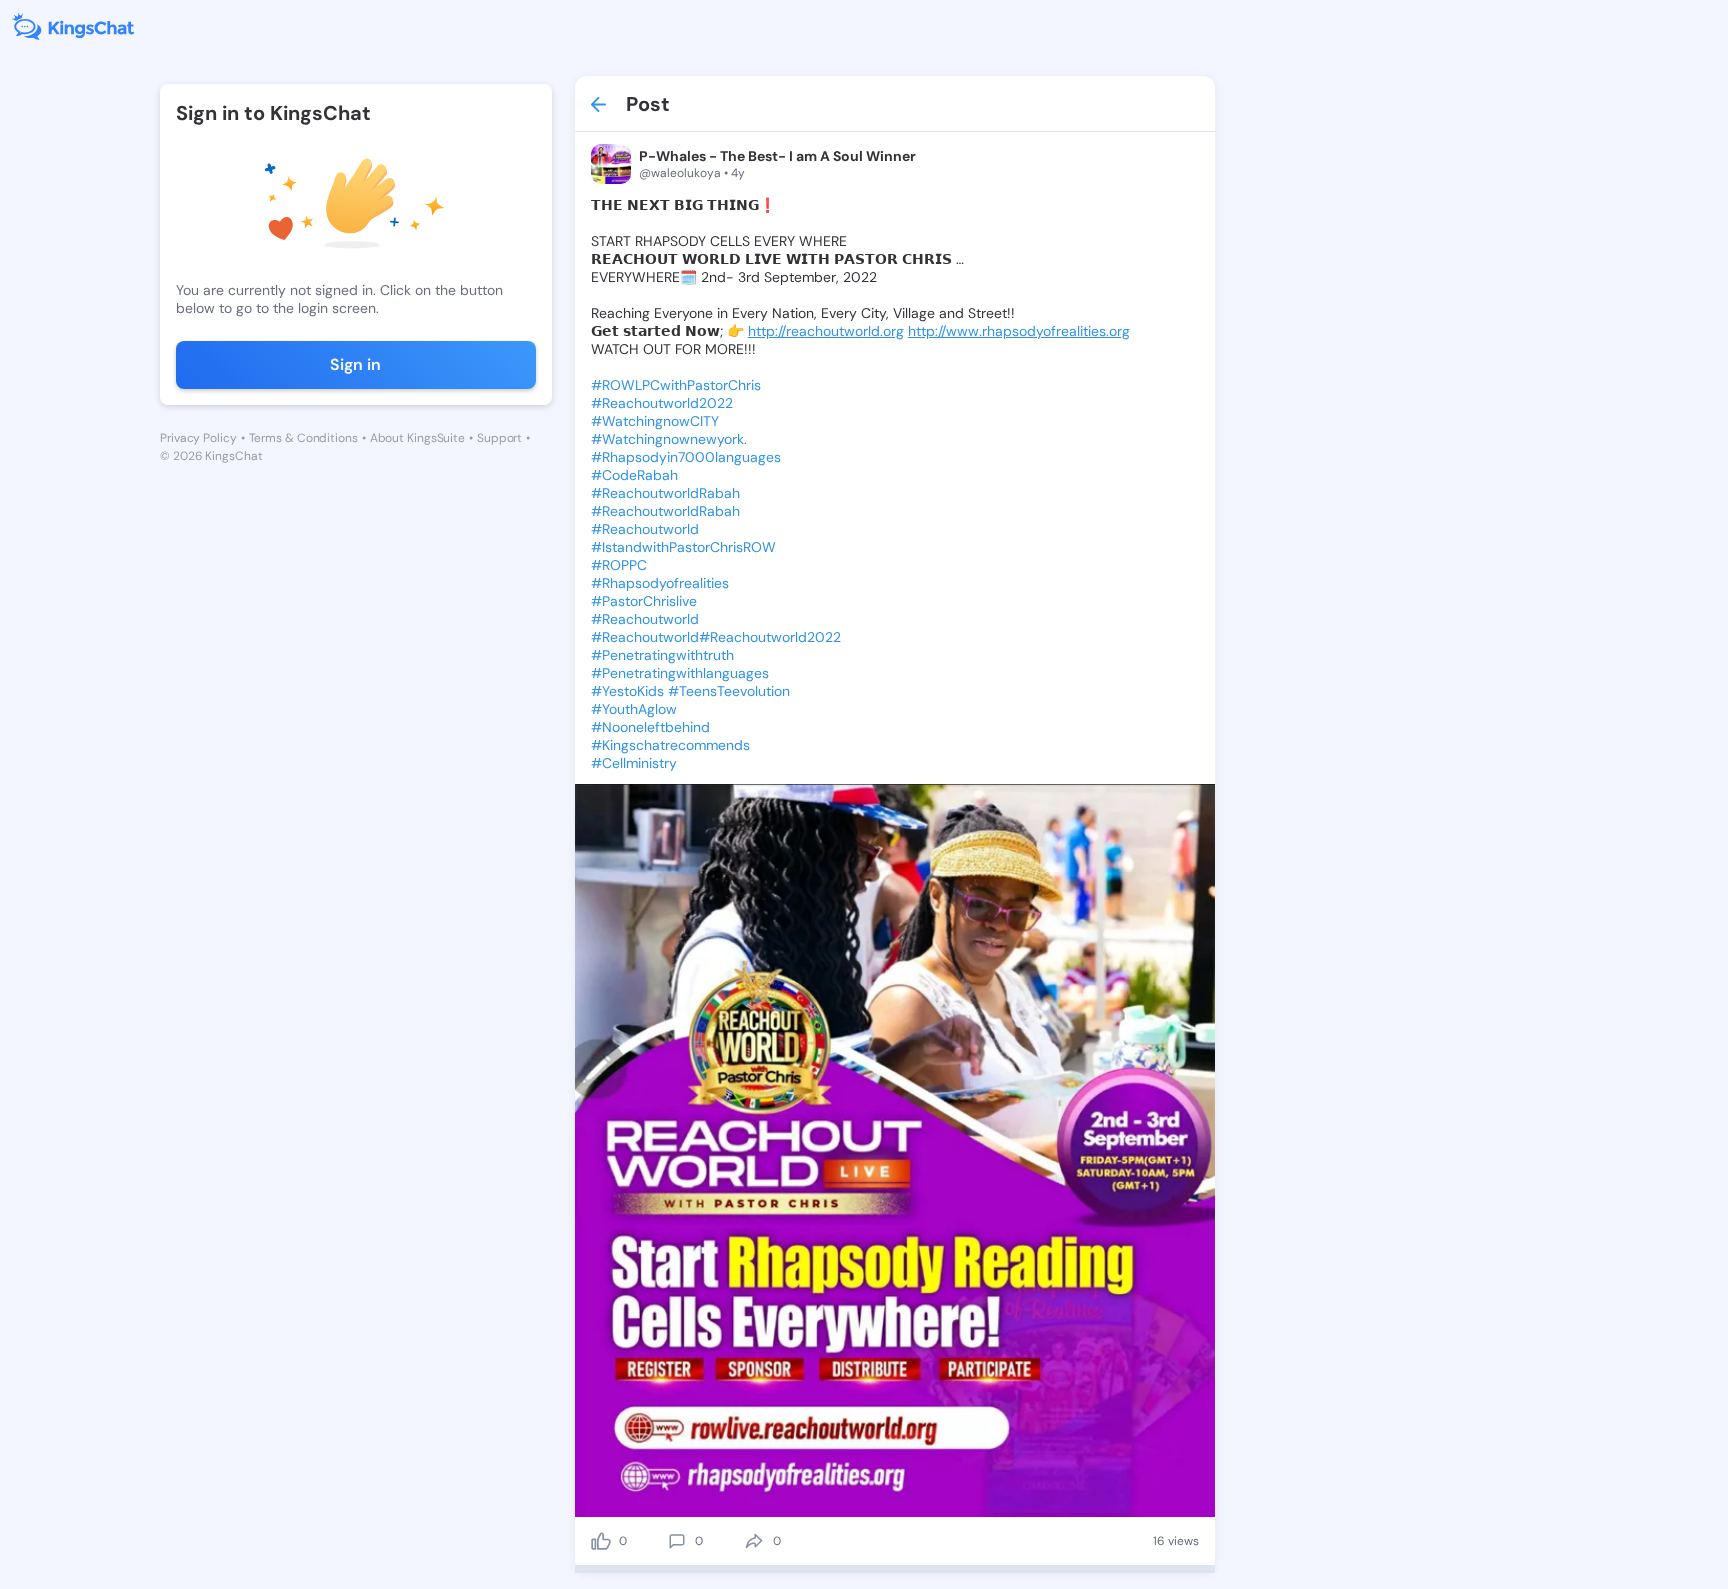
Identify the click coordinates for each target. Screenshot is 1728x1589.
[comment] (677, 1541)
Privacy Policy (198, 438)
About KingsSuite (417, 438)
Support (499, 438)
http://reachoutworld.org (826, 331)
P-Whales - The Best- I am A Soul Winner (777, 156)
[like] (601, 1541)
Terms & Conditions (303, 438)
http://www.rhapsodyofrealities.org (1019, 331)
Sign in (355, 364)
